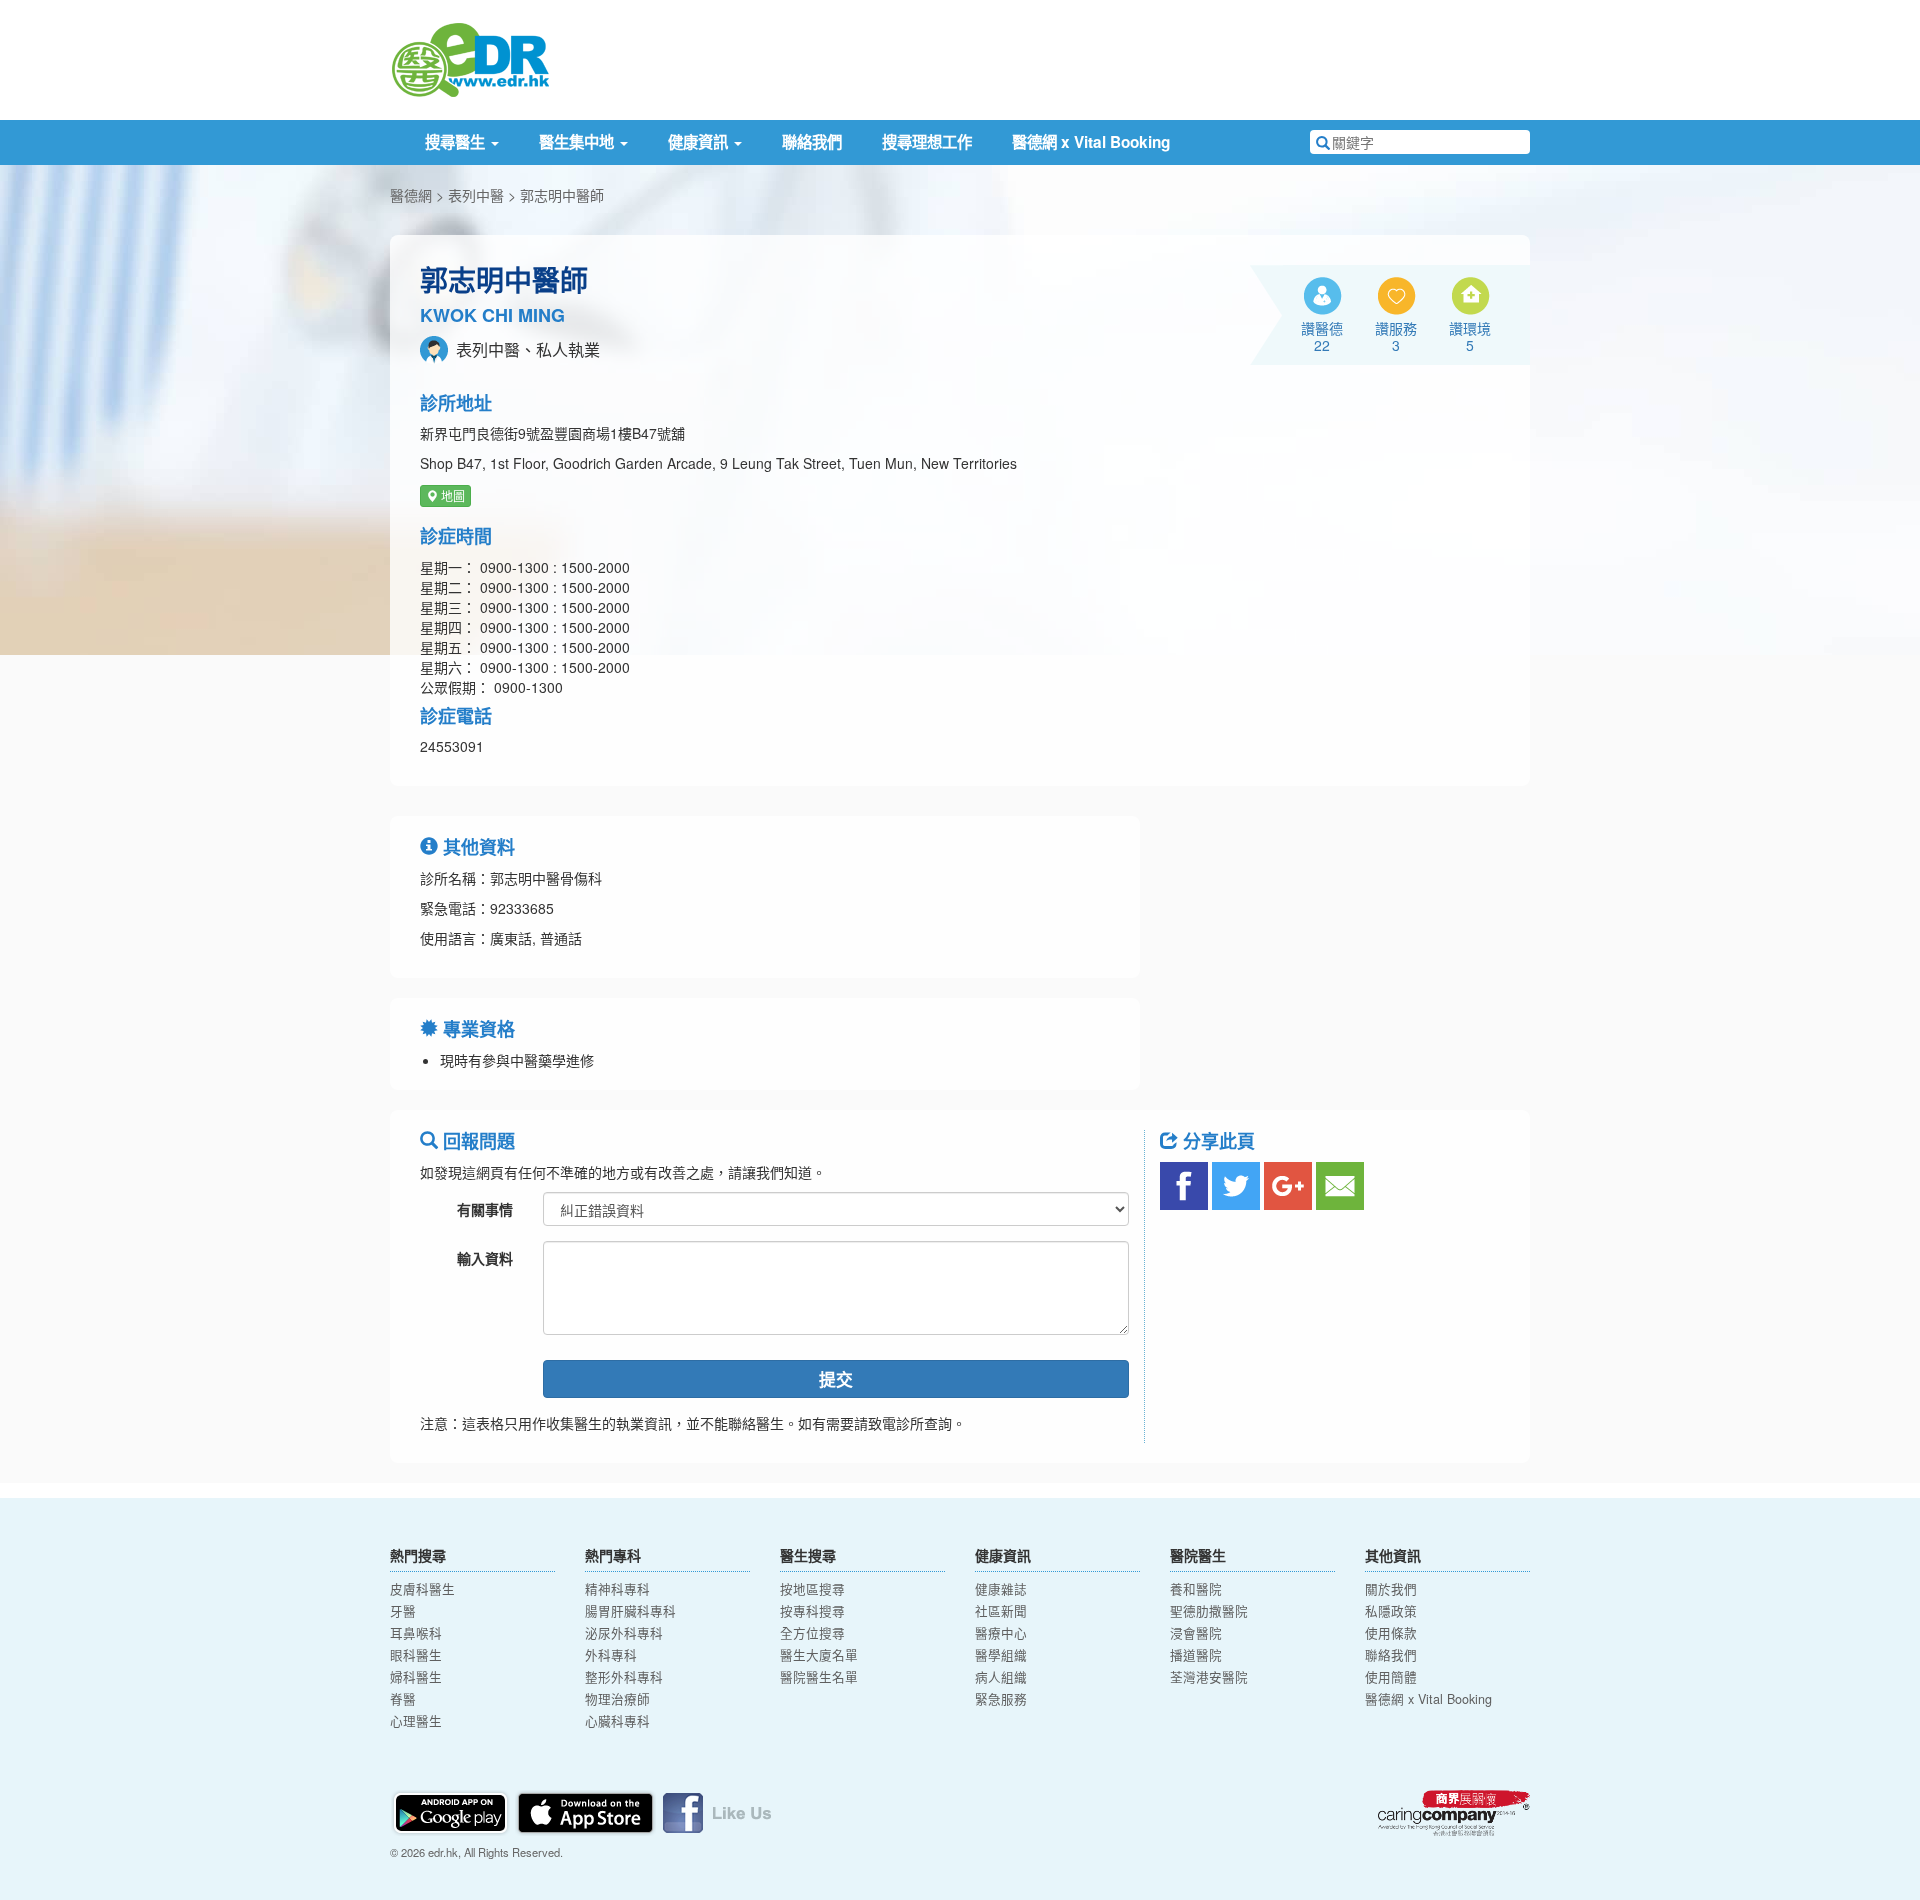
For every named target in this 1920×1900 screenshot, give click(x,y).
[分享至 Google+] (1288, 1186)
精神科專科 (617, 1589)
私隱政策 (1391, 1611)
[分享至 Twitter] (1236, 1186)
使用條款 (1391, 1633)
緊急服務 (1001, 1699)
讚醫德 (1322, 336)
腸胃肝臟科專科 (630, 1611)
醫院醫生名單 (819, 1677)
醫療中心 (1001, 1633)
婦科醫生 (416, 1677)
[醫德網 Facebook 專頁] (717, 1811)
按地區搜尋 (812, 1589)
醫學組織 (1001, 1655)
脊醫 (403, 1699)
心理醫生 (416, 1721)
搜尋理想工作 (927, 142)
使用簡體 (1391, 1677)
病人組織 (1001, 1677)
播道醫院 (1196, 1655)
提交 (836, 1379)
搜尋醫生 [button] (457, 142)
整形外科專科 (624, 1677)
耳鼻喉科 (416, 1633)
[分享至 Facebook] (1184, 1186)
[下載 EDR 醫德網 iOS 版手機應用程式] (587, 1811)
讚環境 (1470, 336)
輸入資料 (485, 1258)
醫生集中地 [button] (578, 142)
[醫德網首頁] (470, 58)
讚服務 (1396, 336)
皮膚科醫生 (422, 1589)
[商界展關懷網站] (1454, 1813)
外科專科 (611, 1655)
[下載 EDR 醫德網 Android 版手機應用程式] (452, 1811)
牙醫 (403, 1611)
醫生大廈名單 (819, 1655)
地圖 (451, 495)
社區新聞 (1001, 1611)
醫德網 (411, 195)
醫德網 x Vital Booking (1091, 142)
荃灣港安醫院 (1209, 1677)
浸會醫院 (1196, 1633)
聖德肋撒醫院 (1209, 1611)
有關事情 (485, 1209)
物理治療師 (617, 1699)
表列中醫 (476, 195)
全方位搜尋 (812, 1633)
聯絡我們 (812, 142)
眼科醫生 (416, 1655)
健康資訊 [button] (700, 142)
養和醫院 (1196, 1589)
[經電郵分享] (1340, 1186)
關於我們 (1391, 1589)
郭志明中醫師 (562, 195)
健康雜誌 (1001, 1589)
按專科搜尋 (812, 1611)
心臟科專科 (617, 1721)
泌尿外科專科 (624, 1633)
